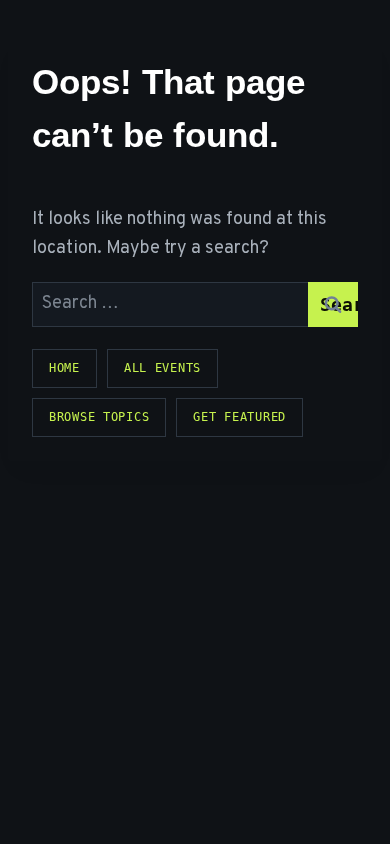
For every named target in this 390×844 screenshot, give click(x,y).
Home (64, 368)
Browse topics (99, 417)
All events (162, 368)
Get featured (239, 417)
